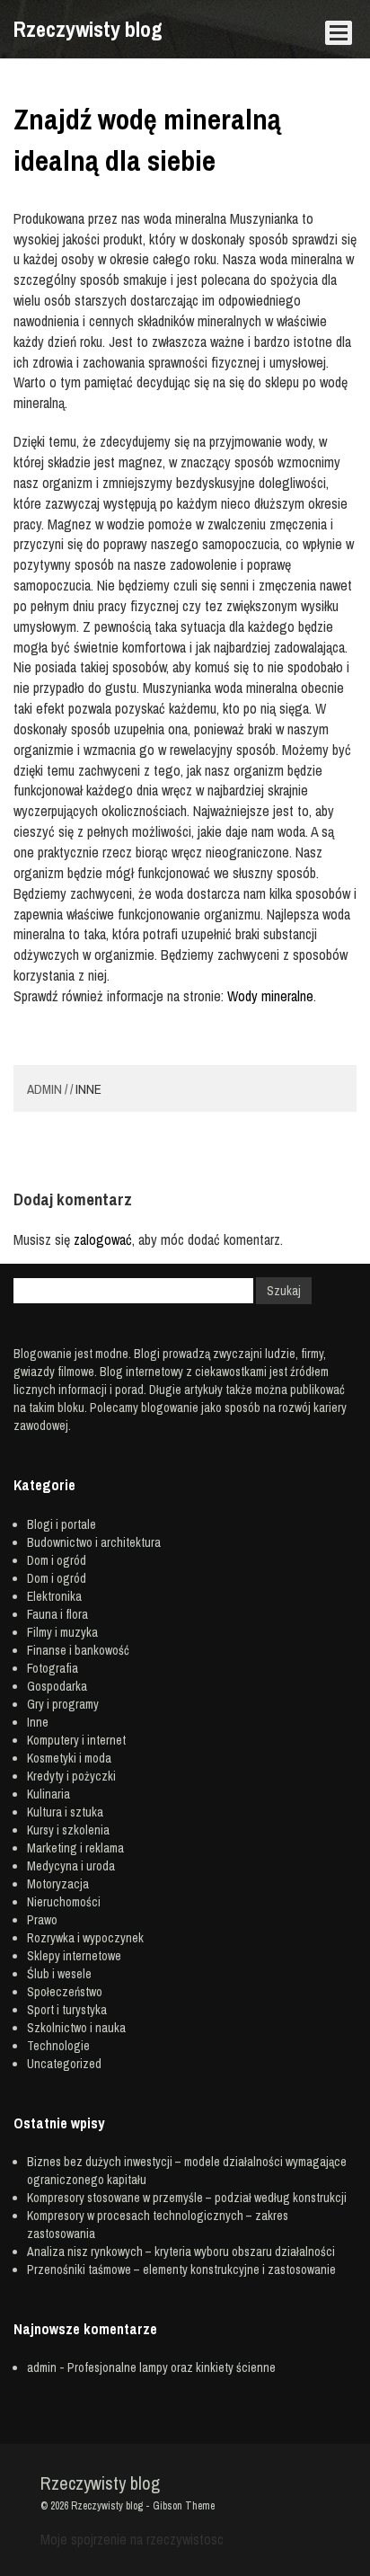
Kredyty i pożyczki (71, 1776)
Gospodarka (57, 1686)
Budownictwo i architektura (94, 1542)
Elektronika (54, 1596)
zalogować (103, 1239)
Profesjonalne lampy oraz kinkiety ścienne (172, 2367)
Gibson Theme (184, 2506)
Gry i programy (63, 1704)
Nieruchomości (64, 1902)
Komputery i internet (76, 1740)
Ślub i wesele (59, 1974)
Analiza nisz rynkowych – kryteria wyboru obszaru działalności (181, 2252)
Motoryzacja (58, 1884)
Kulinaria (48, 1794)
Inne (88, 1089)
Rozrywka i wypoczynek (85, 1938)
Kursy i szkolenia (68, 1830)
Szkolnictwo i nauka (76, 2028)
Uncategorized (64, 2064)
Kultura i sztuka (65, 1812)
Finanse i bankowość (78, 1650)
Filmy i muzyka (62, 1632)
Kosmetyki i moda (69, 1758)
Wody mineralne (270, 996)
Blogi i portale (62, 1524)
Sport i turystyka (67, 2010)
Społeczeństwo (65, 1992)
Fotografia (53, 1668)
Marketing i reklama (75, 1848)
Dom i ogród (57, 1560)
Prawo (42, 1920)
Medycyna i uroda (71, 1866)
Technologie (58, 2046)
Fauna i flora (57, 1614)
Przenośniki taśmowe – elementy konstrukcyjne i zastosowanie (181, 2270)
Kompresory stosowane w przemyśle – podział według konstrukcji (187, 2198)
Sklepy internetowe (74, 1956)
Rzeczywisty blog (88, 29)
